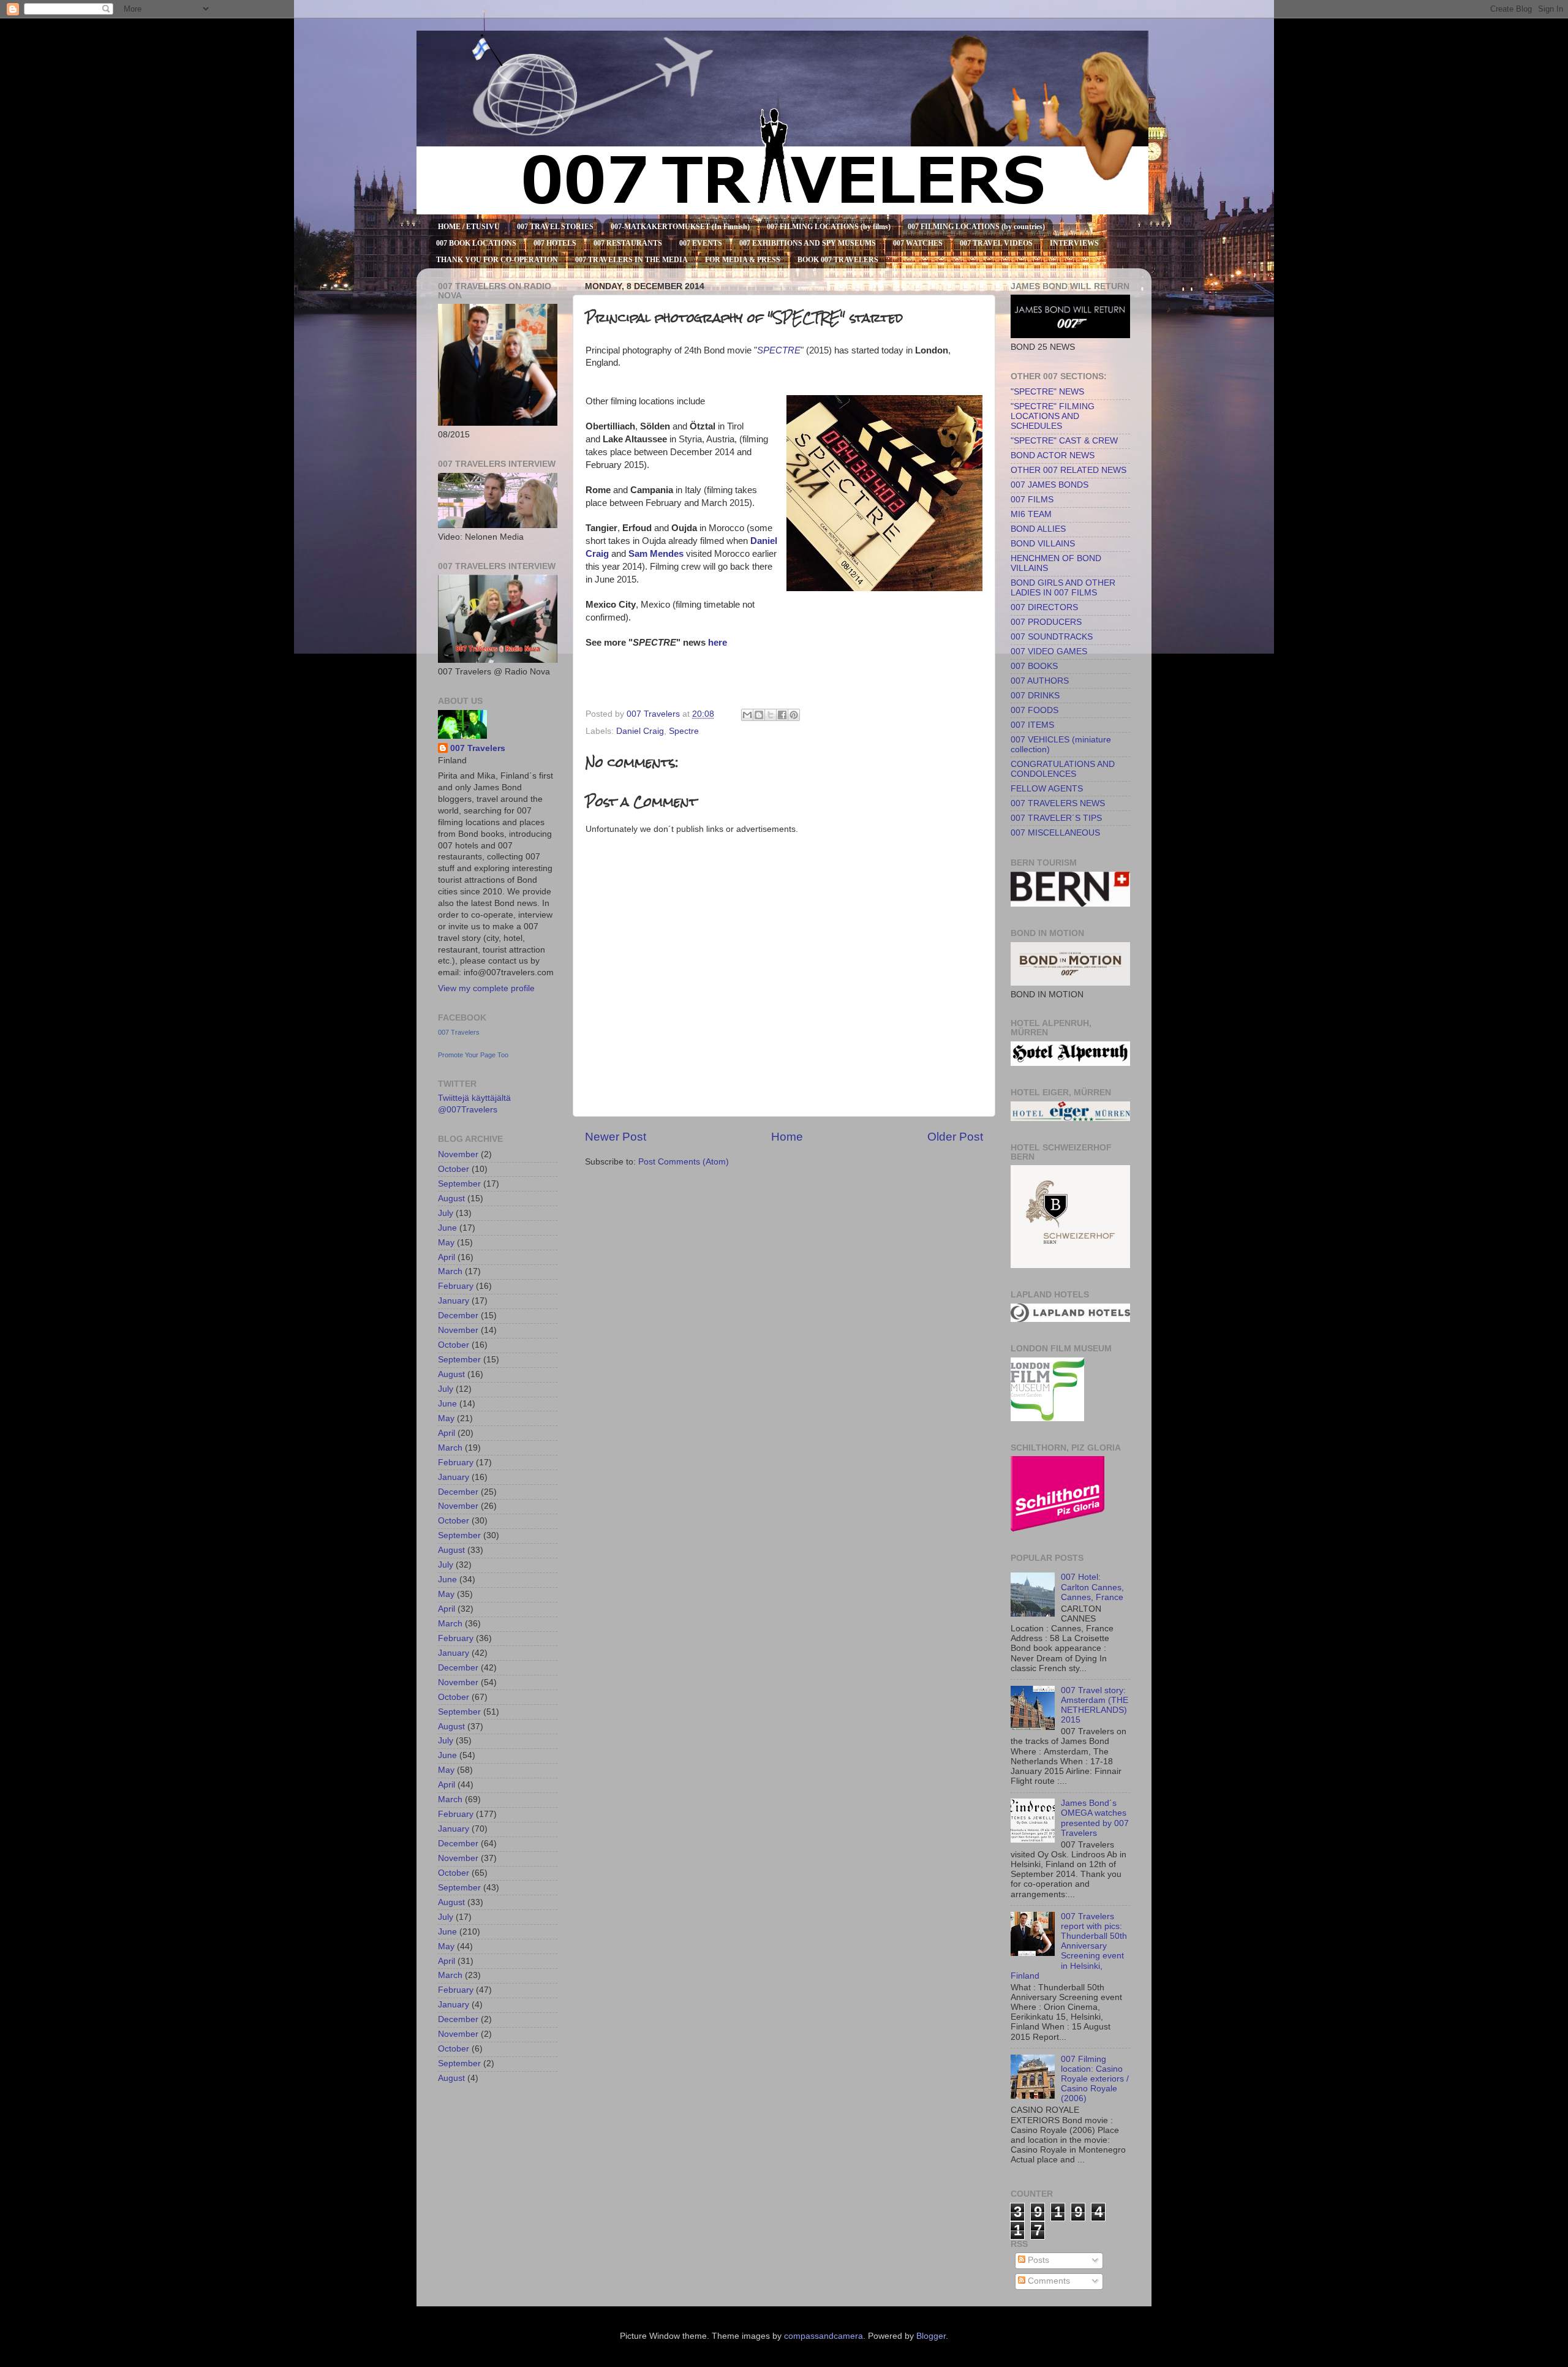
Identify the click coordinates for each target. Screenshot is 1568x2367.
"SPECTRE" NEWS (1047, 392)
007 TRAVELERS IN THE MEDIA (631, 260)
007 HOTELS (555, 243)
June (447, 1228)
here (718, 643)
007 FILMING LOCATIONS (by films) (829, 227)
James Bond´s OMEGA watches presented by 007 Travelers (1095, 1818)
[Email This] (747, 715)
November (458, 1154)
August (451, 1199)
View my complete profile (486, 988)
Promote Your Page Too (473, 1055)
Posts (1037, 2260)
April (447, 1257)
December (458, 1316)
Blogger (931, 2336)
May (446, 1243)
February (456, 1286)
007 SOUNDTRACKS (1052, 637)
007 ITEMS (1032, 725)
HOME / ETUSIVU (469, 227)
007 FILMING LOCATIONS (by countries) (976, 227)
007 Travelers (478, 748)
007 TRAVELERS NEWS (1058, 803)
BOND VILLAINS (1043, 544)
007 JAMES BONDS (1050, 485)
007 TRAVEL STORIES (555, 227)
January (454, 1301)
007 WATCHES (918, 243)
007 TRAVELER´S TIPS (1056, 818)
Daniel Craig (640, 731)
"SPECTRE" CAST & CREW (1064, 441)
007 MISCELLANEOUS (1055, 833)
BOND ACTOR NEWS (1053, 455)
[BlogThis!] (759, 715)
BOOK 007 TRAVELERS (838, 260)
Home (787, 1137)
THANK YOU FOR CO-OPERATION (497, 260)
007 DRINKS (1035, 696)
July (446, 1213)
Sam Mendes (656, 554)
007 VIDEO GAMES (1049, 651)
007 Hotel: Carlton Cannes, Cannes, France (1092, 1587)
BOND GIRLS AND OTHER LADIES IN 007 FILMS (1063, 588)
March (450, 1271)
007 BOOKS (1034, 666)
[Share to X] (771, 715)
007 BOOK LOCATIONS (476, 243)
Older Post (955, 1137)
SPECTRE (779, 350)
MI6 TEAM (1031, 514)
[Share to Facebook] (782, 715)
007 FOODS (1035, 710)
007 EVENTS (701, 243)
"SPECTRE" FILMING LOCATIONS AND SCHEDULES (1053, 416)
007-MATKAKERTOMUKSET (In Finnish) (680, 227)
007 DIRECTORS (1044, 607)
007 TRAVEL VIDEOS (996, 243)
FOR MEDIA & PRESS (743, 260)
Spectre (684, 731)
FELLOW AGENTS (1047, 789)
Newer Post (616, 1137)
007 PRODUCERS (1046, 622)
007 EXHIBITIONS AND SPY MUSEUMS (808, 243)
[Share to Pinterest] (794, 715)
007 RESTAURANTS (628, 243)
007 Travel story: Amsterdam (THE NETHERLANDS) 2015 (1095, 1705)
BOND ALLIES (1038, 529)
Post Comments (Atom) (684, 1162)
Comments (1048, 2281)
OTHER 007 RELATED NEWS (1069, 470)
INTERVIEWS (1074, 243)
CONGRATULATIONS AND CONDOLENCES (1063, 769)
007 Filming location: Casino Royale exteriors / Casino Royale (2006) (1095, 2079)
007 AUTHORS (1040, 681)
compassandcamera (824, 2336)
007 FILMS (1032, 500)
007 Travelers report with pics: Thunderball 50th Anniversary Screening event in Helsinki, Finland (1069, 1946)
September (459, 1184)
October (454, 1169)
